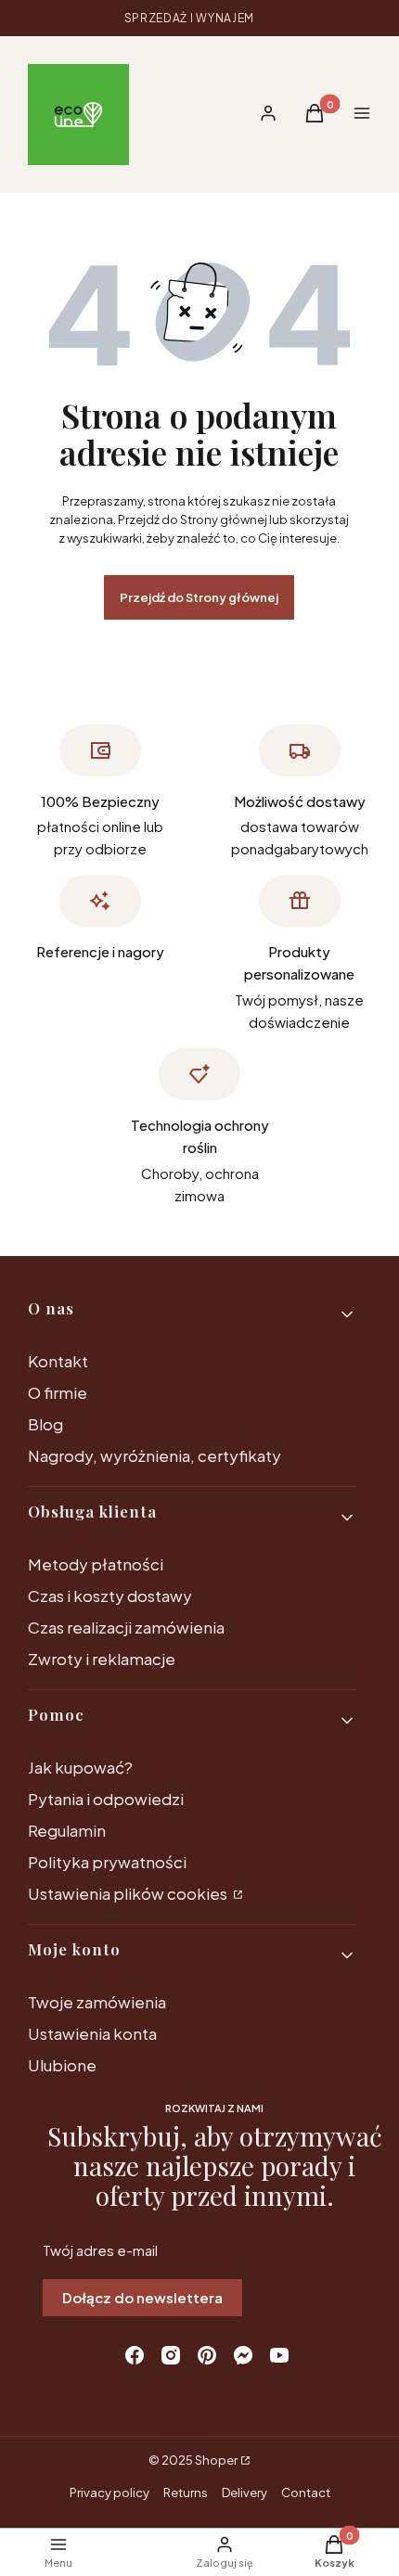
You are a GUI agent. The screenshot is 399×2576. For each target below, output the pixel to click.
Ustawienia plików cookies (129, 1893)
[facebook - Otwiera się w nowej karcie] (135, 2355)
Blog (45, 1424)
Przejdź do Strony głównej (199, 597)
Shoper (216, 2460)
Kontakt (58, 1361)
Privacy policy (109, 2493)
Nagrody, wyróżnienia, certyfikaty (154, 1455)
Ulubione (62, 2065)
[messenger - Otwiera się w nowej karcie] (243, 2355)
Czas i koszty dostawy (110, 1596)
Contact (306, 2493)
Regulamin (67, 1830)
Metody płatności (96, 1564)
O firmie (58, 1392)
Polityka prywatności (107, 1862)
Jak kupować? (80, 1767)
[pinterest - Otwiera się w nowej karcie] (207, 2355)
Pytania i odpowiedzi (106, 1799)
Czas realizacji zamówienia (126, 1627)
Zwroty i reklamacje (102, 1659)
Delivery (245, 2493)
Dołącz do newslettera (142, 2297)
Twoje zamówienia (97, 2002)
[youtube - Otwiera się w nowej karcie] (279, 2355)
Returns (186, 2493)
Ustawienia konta (92, 2033)
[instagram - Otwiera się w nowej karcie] (171, 2355)
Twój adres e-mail (100, 2250)
